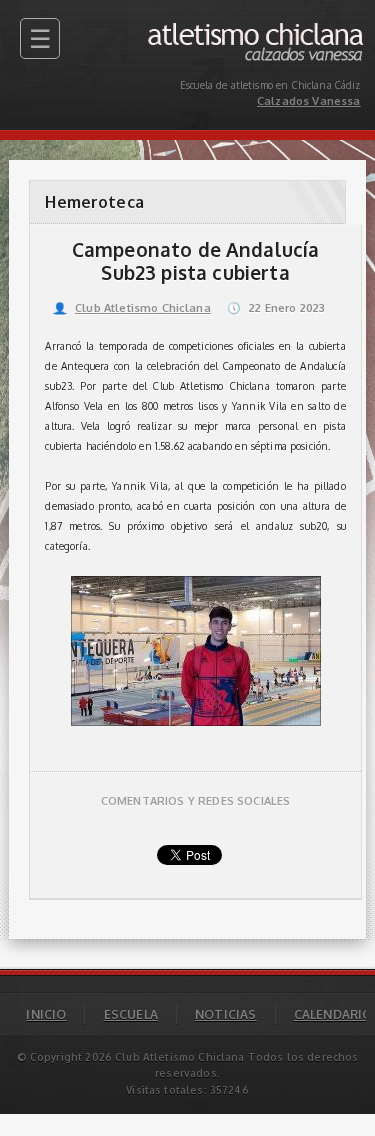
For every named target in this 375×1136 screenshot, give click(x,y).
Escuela (131, 1014)
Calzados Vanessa (316, 27)
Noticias (225, 1014)
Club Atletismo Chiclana (132, 308)
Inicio (46, 1014)
